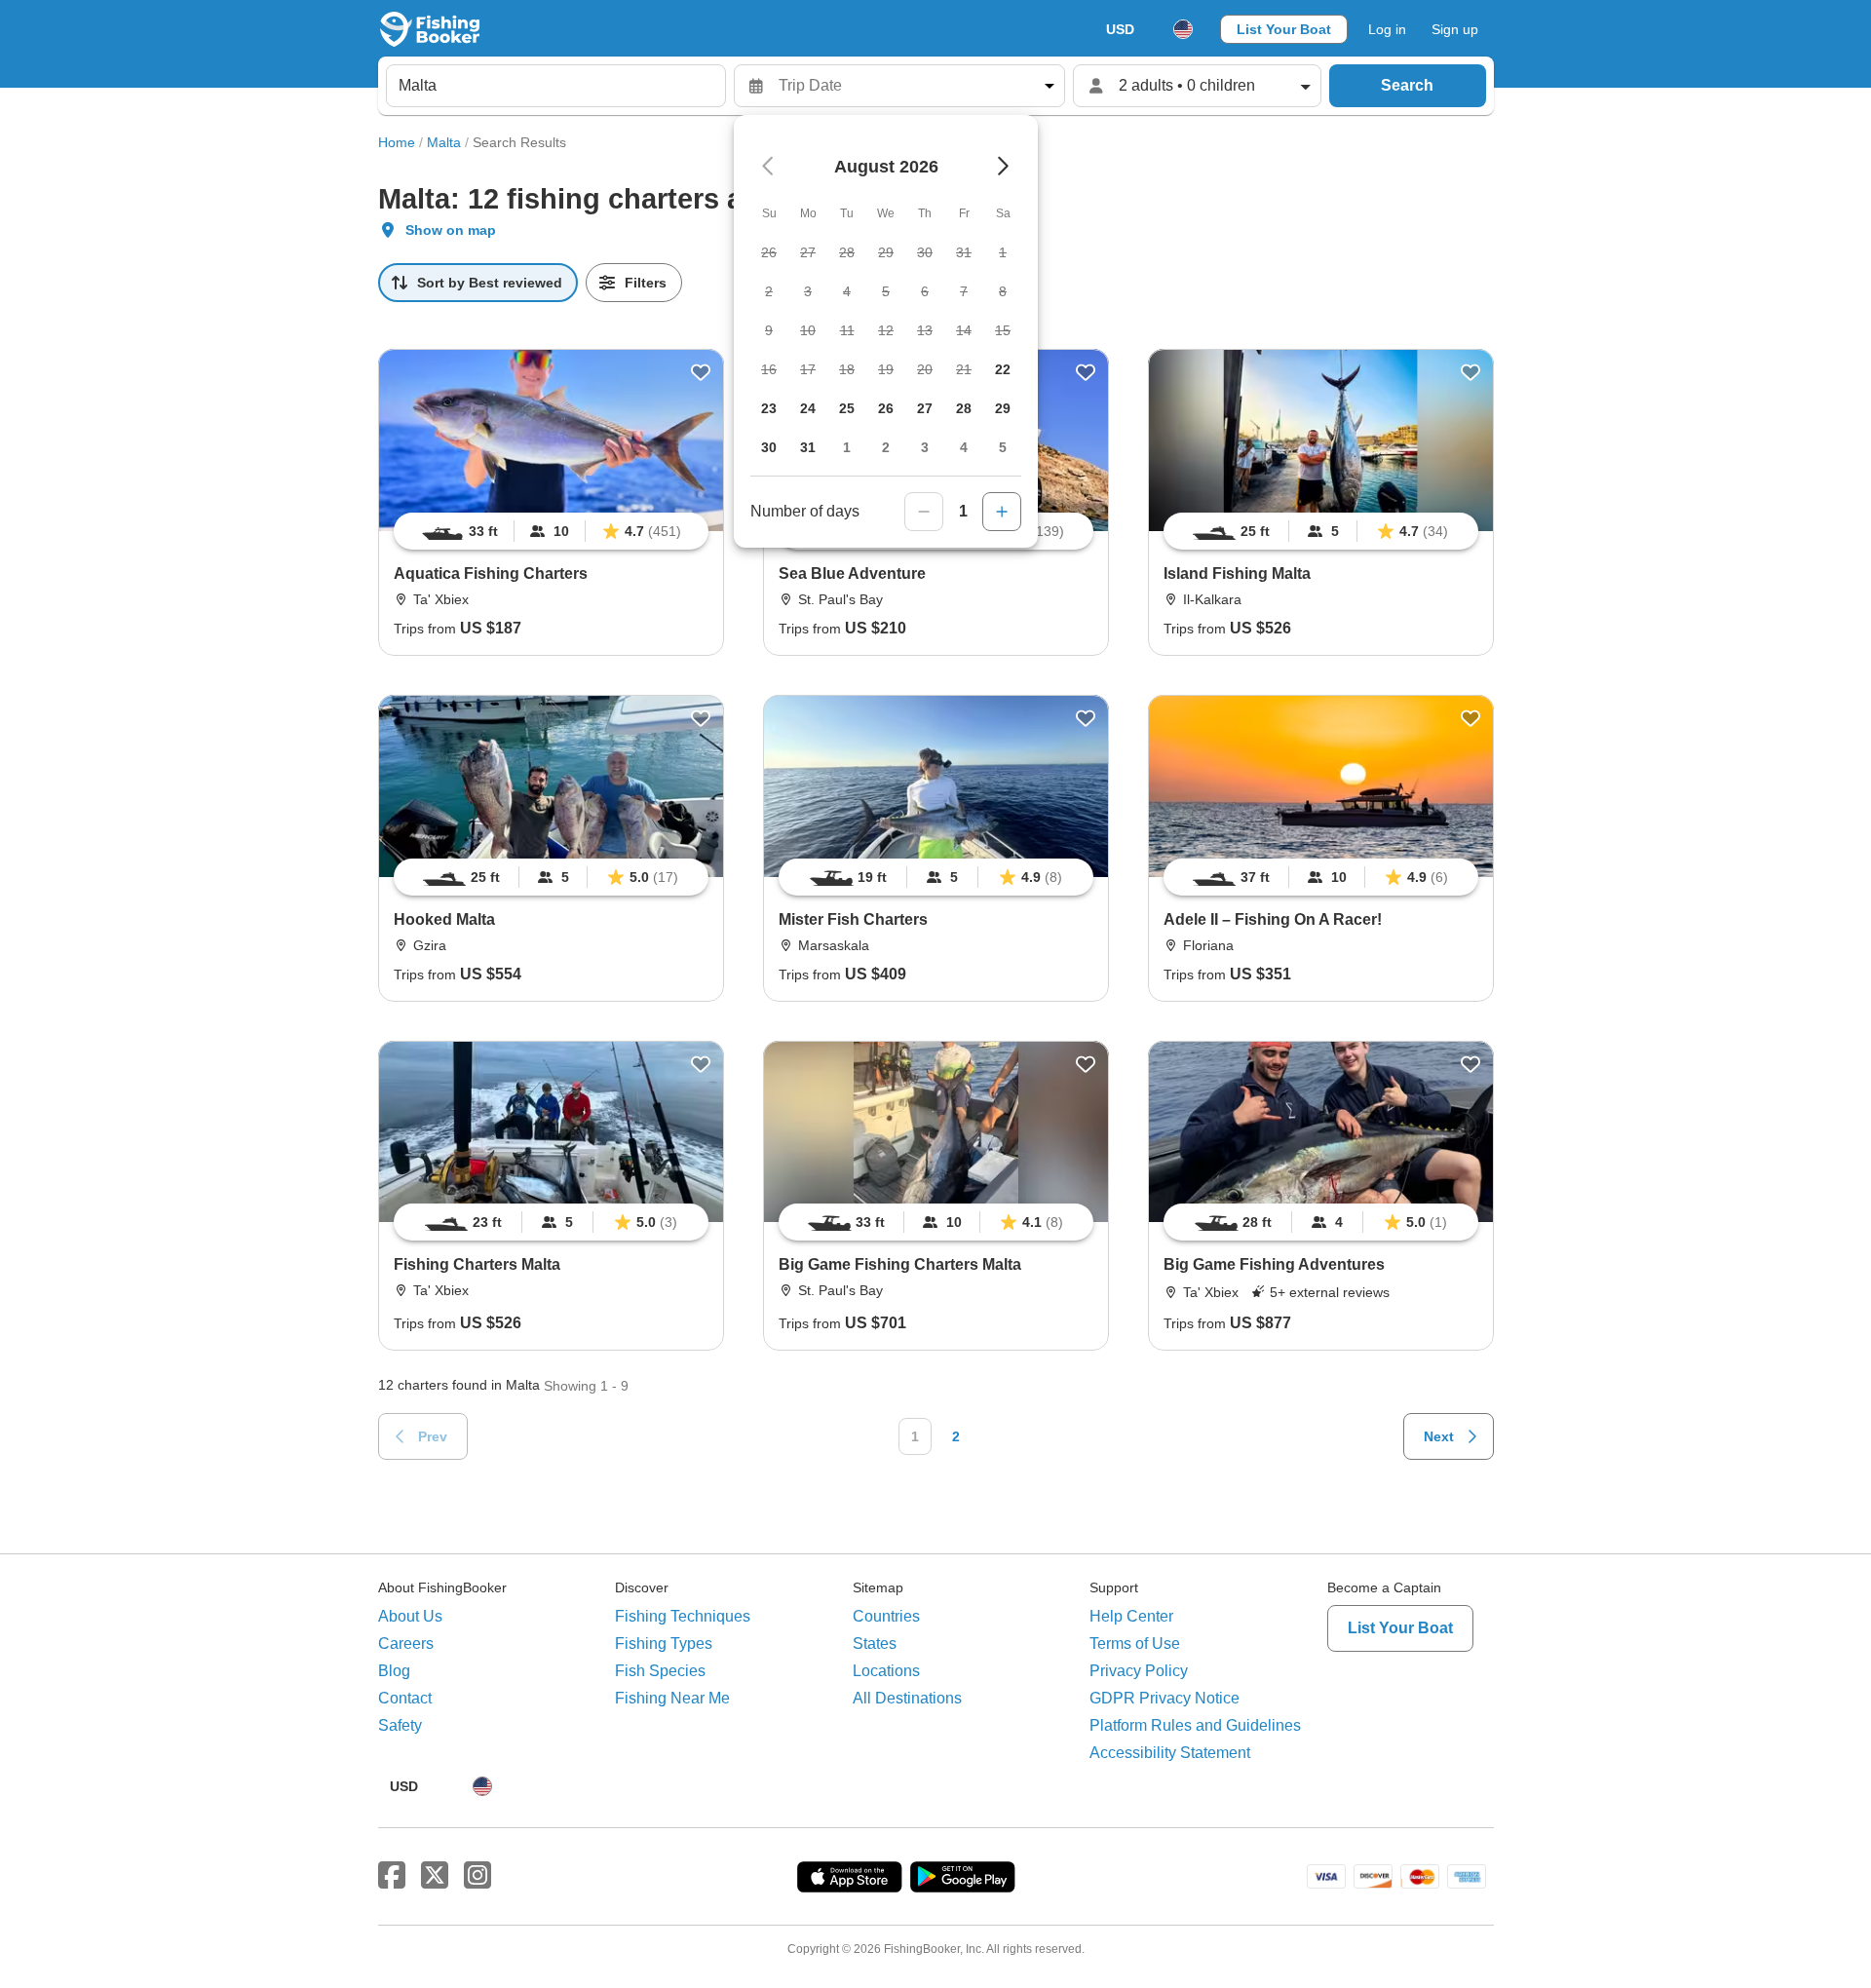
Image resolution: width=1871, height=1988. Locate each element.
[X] (435, 1876)
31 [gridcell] (808, 447)
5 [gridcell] (1003, 447)
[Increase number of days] (1002, 512)
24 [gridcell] (808, 408)
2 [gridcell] (886, 447)
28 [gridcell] (964, 408)
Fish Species (660, 1671)
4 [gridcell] (964, 447)
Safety (400, 1725)
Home (397, 142)
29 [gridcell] (1003, 408)
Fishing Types (664, 1644)
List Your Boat (1284, 29)
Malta (444, 142)
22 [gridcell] (1003, 369)
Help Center (1131, 1616)
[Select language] (1183, 29)
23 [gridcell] (769, 408)
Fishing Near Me (672, 1698)
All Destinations (907, 1698)
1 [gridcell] (847, 447)
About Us (410, 1616)
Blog (394, 1671)
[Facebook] (392, 1876)
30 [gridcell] (769, 447)
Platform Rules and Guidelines (1195, 1725)
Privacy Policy (1139, 1671)
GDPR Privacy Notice (1165, 1698)
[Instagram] (477, 1876)
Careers (406, 1644)
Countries (886, 1616)
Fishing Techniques (683, 1616)
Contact (405, 1698)
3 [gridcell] (925, 447)
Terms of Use (1135, 1644)
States (875, 1644)
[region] (551, 531)
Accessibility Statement (1170, 1753)
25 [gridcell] (847, 408)
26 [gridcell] (886, 408)
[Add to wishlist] (701, 372)
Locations (886, 1671)
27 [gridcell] (925, 408)
